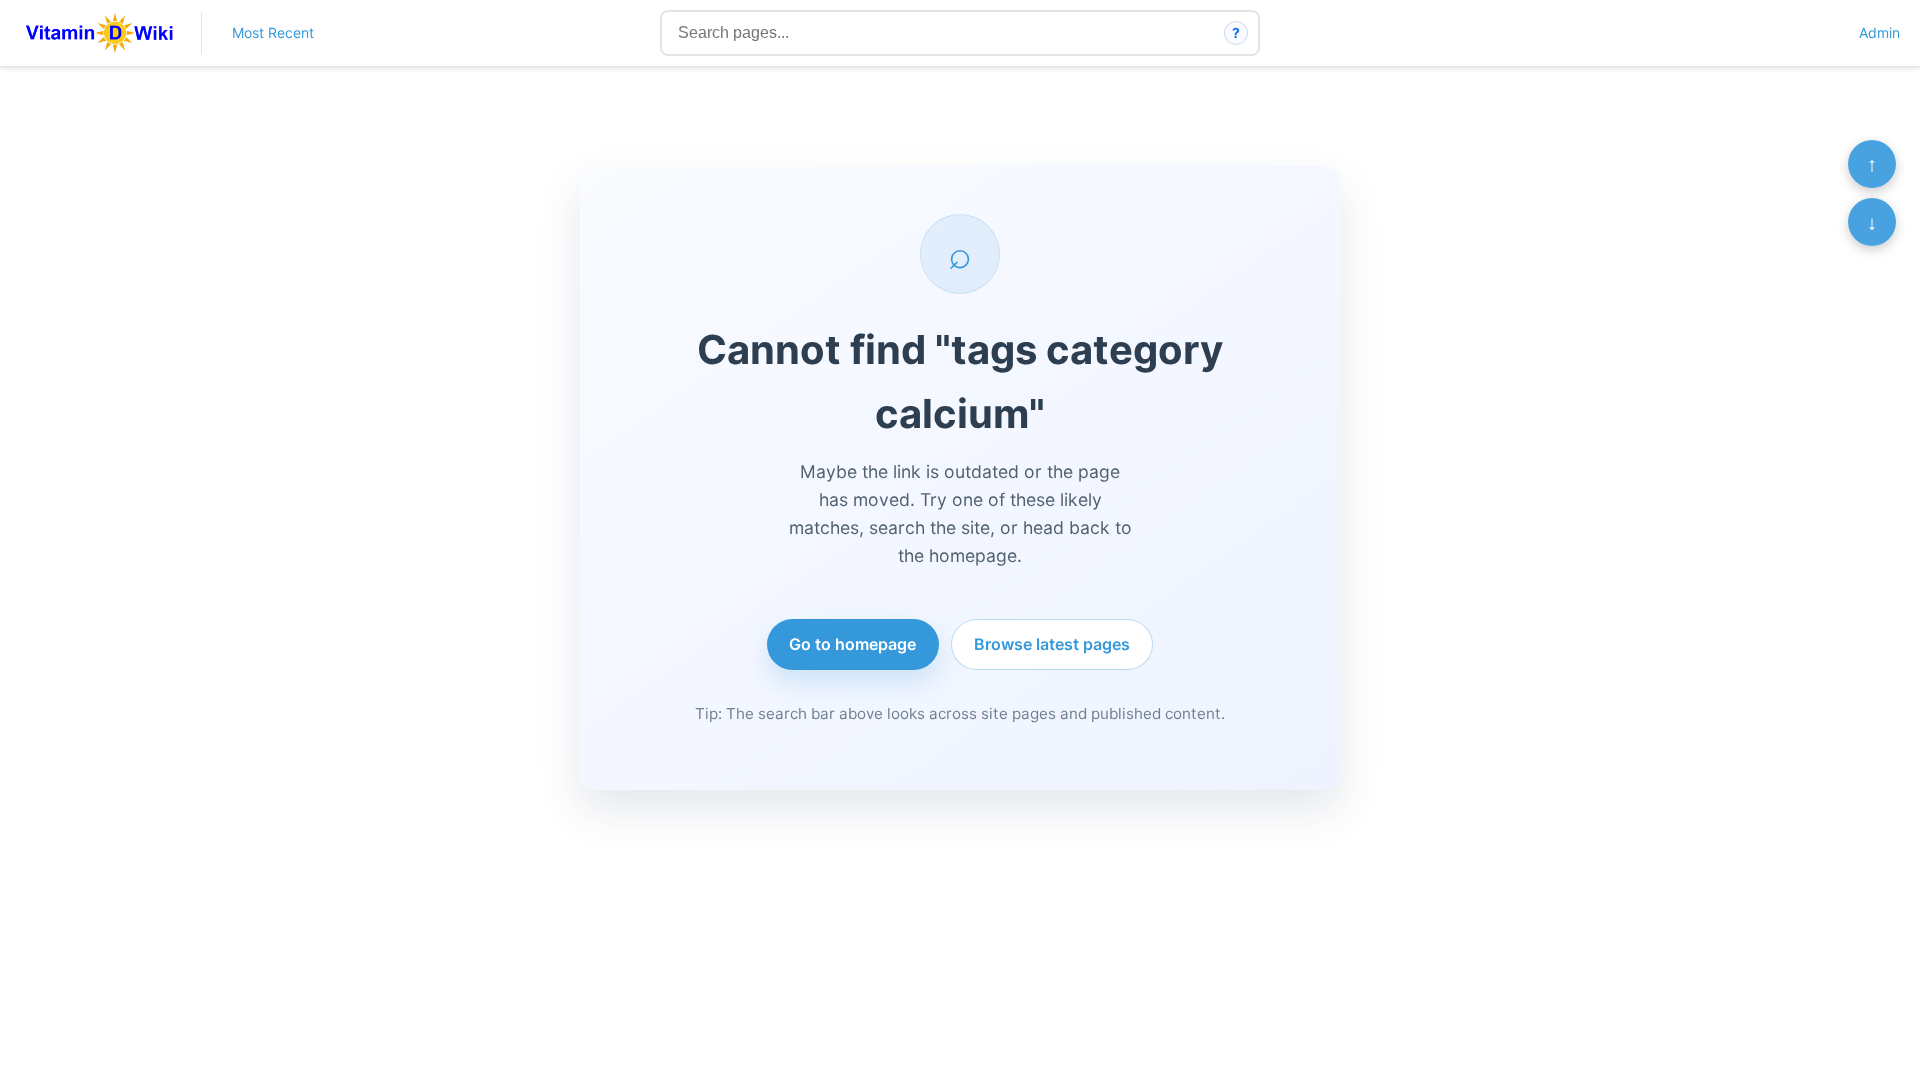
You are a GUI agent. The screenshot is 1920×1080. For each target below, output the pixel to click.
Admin (1879, 32)
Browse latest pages (1052, 644)
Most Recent (273, 32)
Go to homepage (852, 644)
